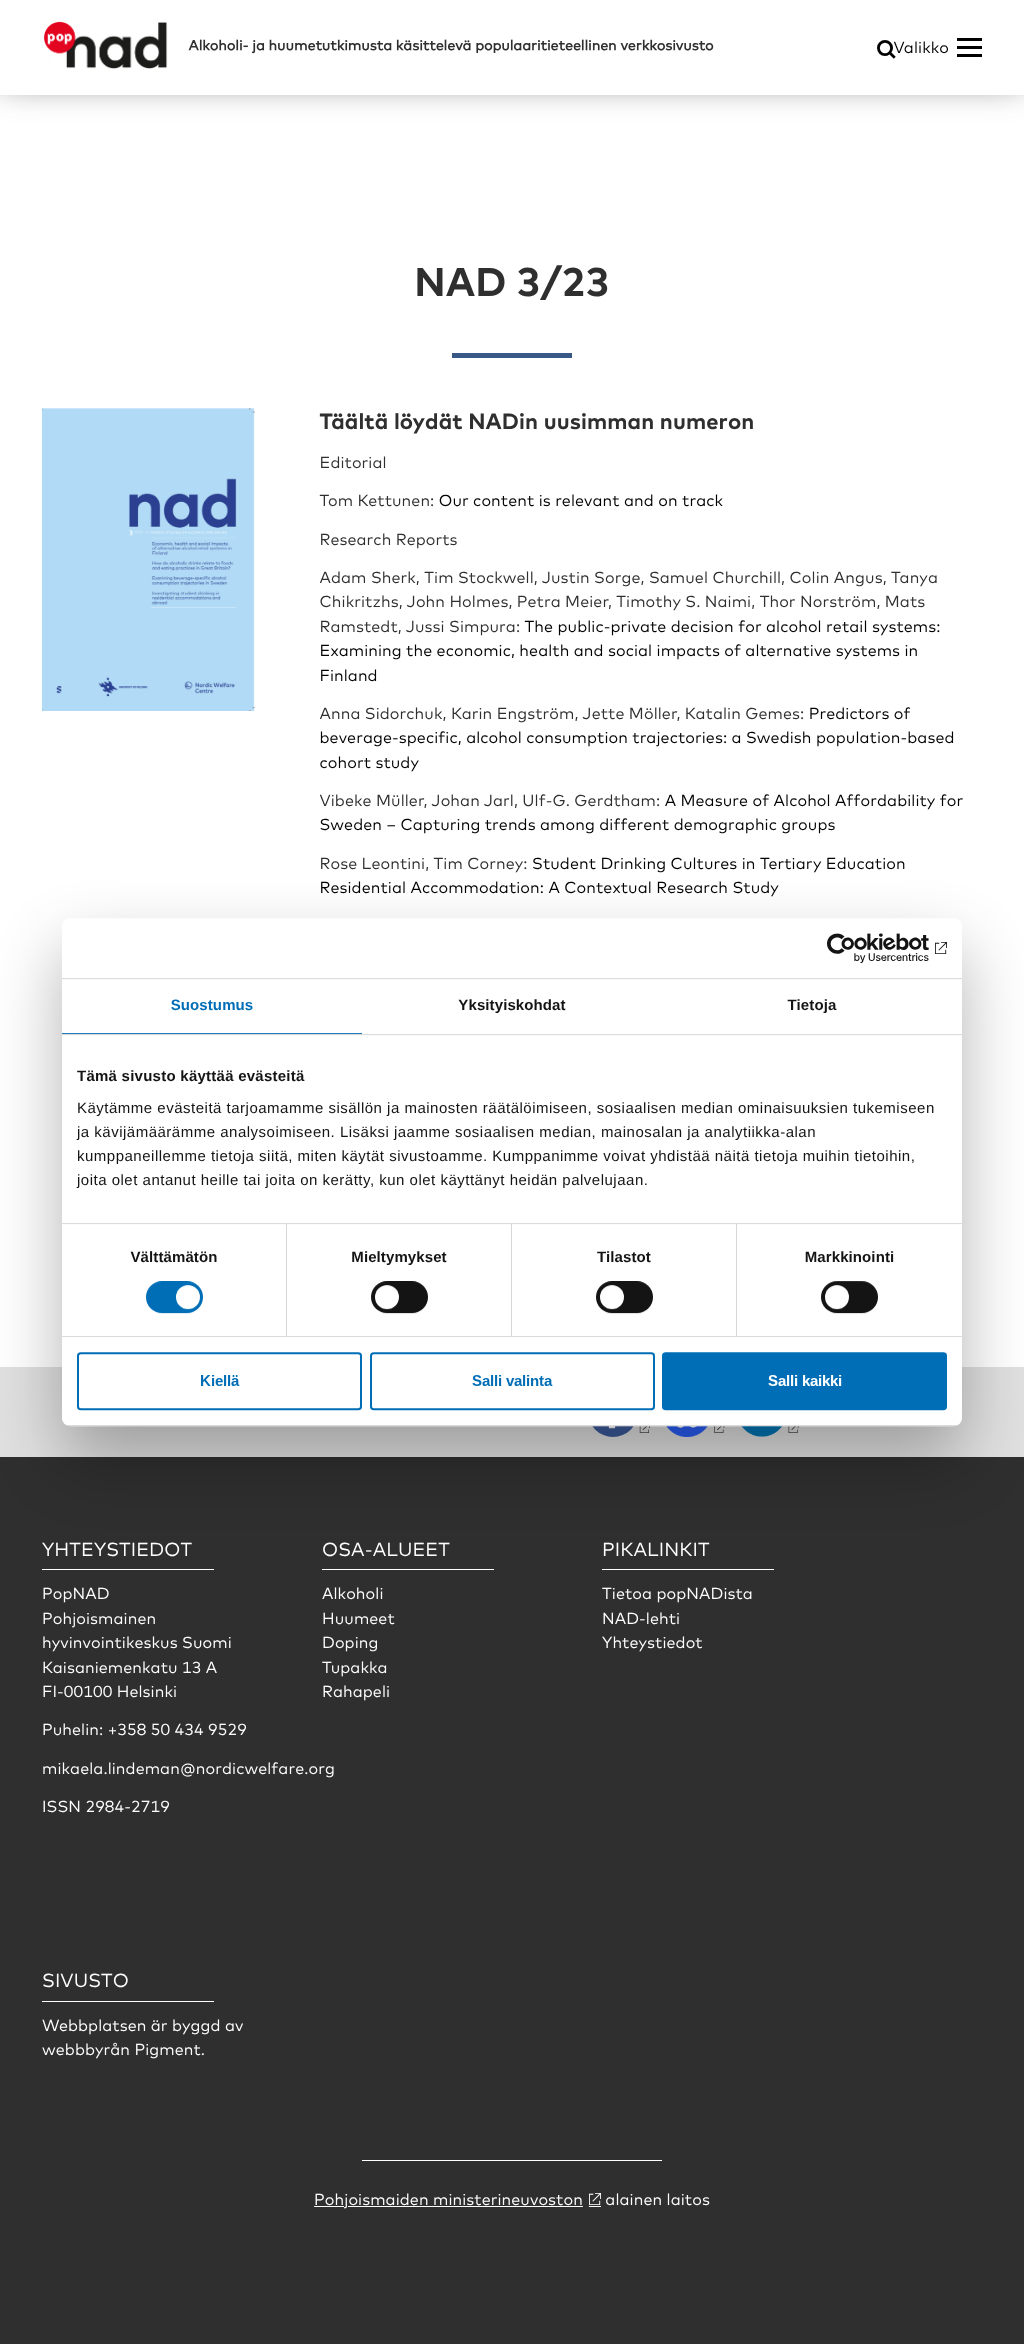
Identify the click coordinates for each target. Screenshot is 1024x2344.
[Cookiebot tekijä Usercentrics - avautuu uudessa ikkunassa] (859, 948)
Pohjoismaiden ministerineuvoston (448, 2198)
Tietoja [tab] (812, 1005)
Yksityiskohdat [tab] (511, 1005)
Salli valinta (512, 1380)
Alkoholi (353, 1592)
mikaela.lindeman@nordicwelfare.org (188, 1767)
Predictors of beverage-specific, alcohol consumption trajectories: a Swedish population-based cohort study (637, 736)
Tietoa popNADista (677, 1592)
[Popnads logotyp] (105, 63)
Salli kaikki (805, 1380)
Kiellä (219, 1380)
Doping (352, 1641)
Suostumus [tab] (212, 1005)
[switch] (399, 1297)
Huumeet (358, 1617)
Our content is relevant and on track (583, 499)
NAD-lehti (641, 1617)
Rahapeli (356, 1690)
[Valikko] (969, 48)
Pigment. (169, 2048)
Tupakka (355, 1666)
